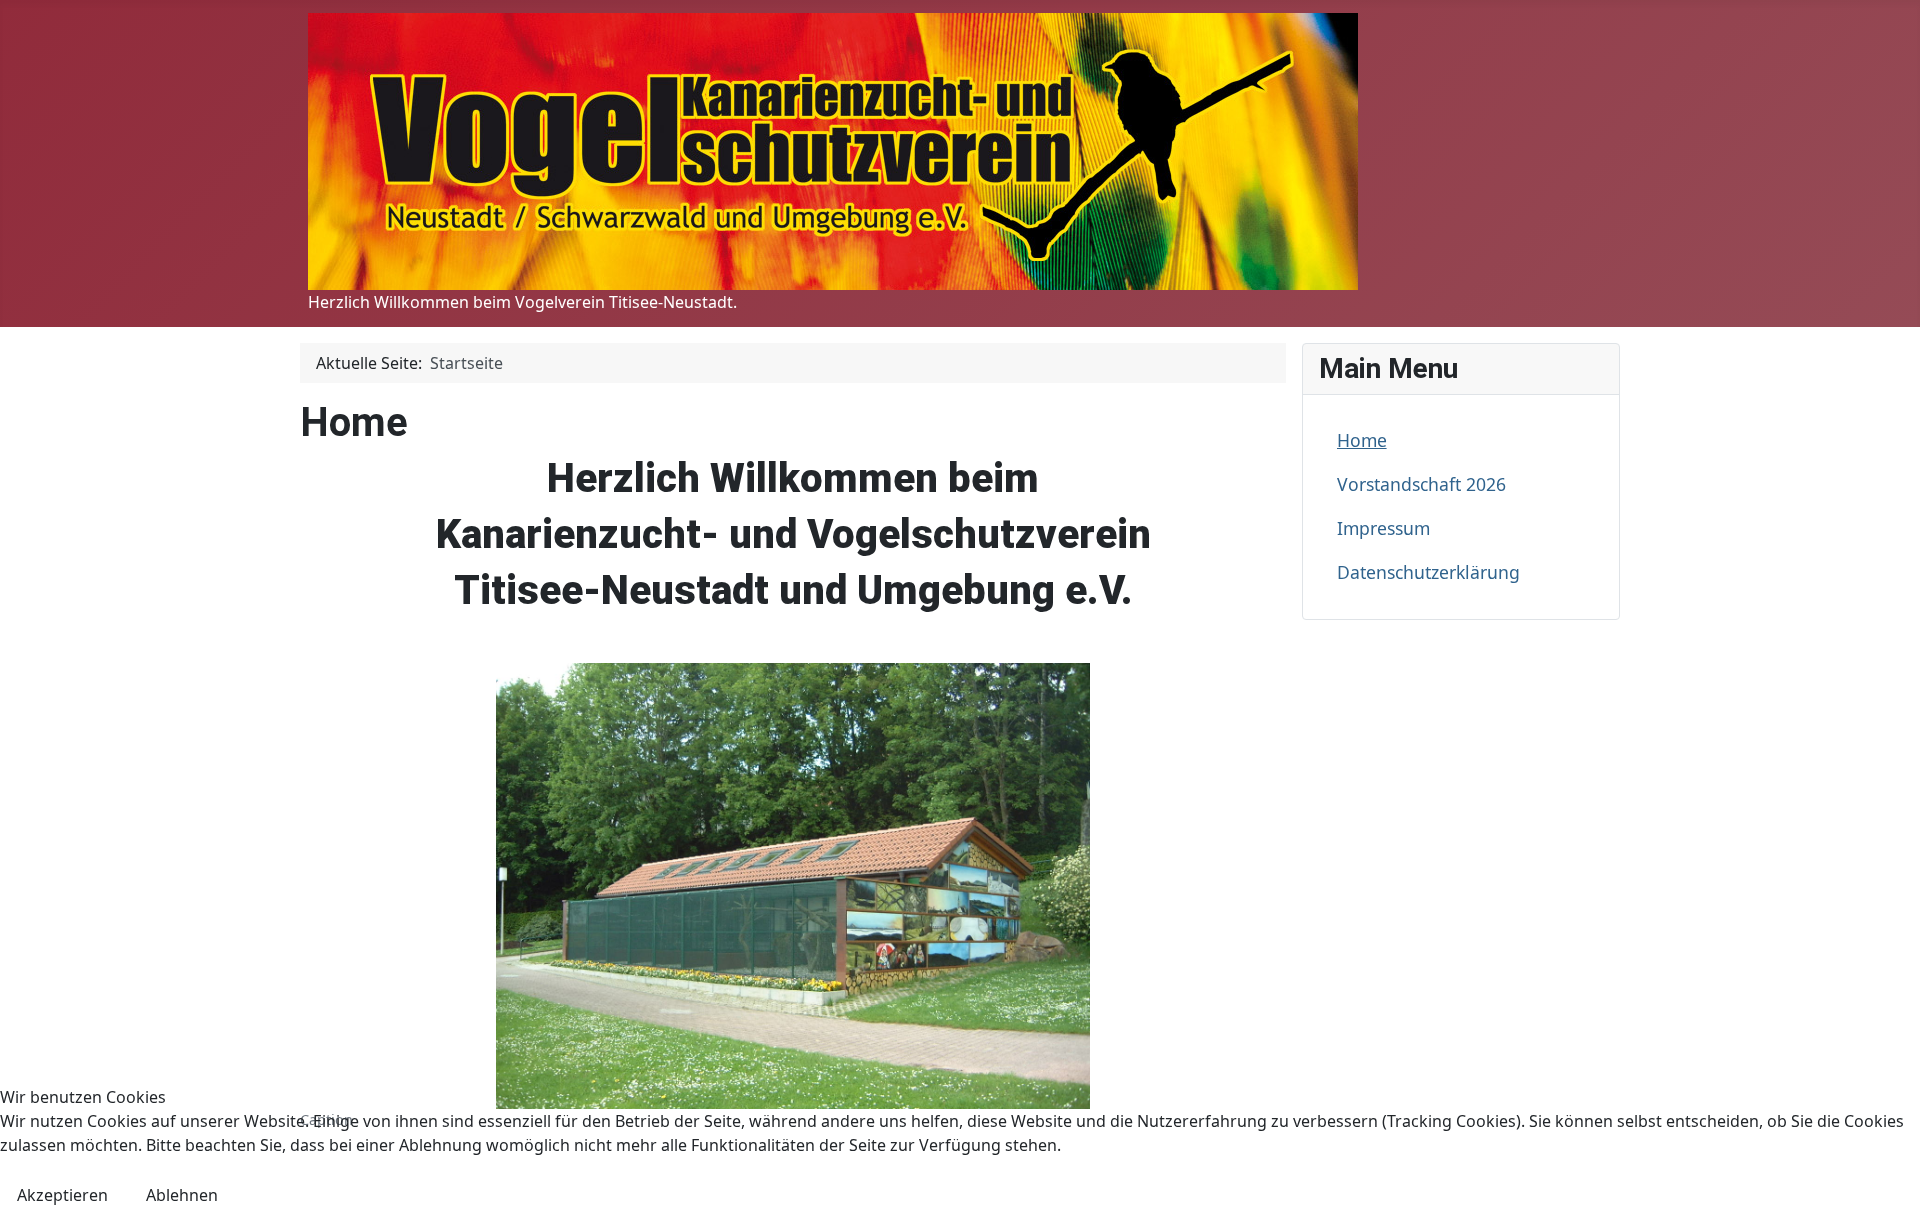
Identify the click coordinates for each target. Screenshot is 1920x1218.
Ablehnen (182, 1195)
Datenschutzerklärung (1428, 572)
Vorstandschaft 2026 (1421, 484)
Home (1362, 440)
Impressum (1383, 528)
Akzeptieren (62, 1195)
